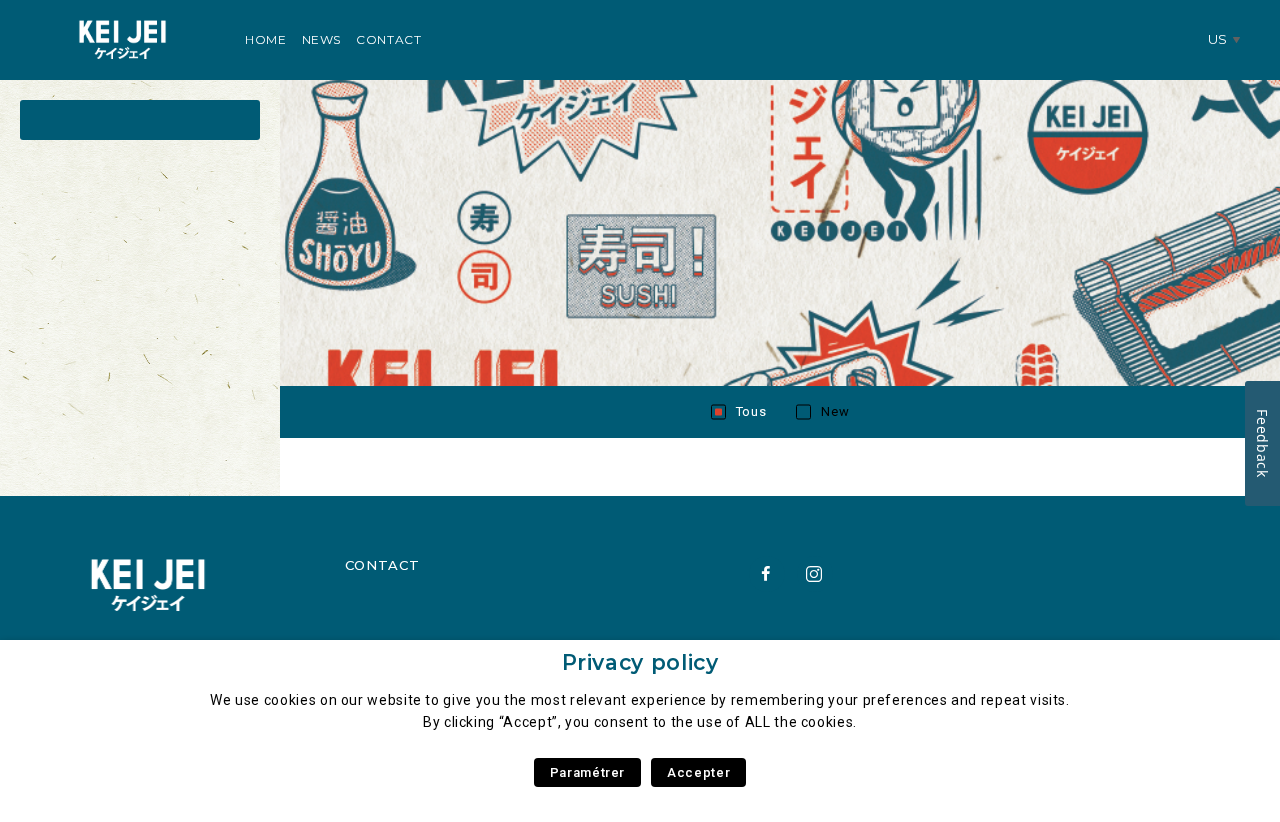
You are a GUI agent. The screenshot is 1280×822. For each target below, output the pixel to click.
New (835, 411)
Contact (388, 39)
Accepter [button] (698, 772)
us (1218, 39)
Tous (751, 411)
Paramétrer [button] (587, 772)
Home (266, 39)
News (322, 39)
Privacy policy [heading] (640, 662)
